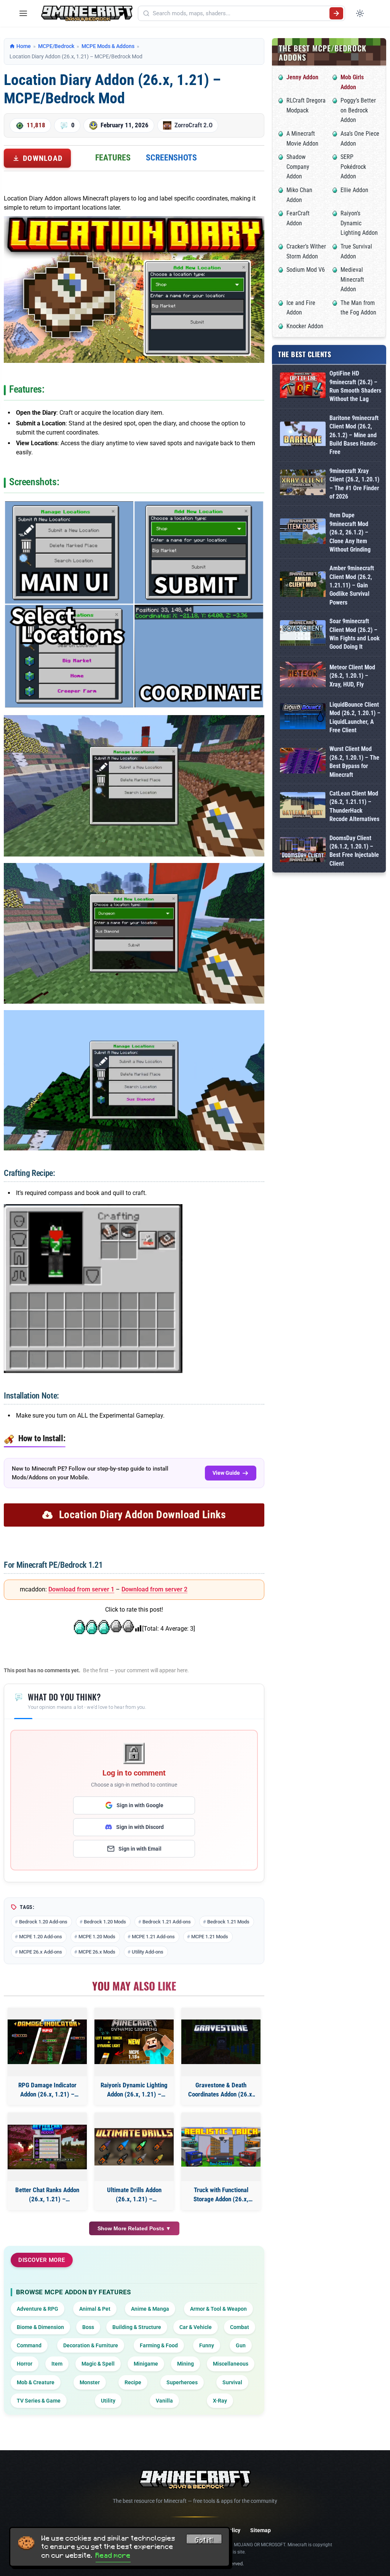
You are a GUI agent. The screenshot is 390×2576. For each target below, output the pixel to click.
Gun (241, 2345)
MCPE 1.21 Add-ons (153, 1937)
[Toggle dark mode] (360, 13)
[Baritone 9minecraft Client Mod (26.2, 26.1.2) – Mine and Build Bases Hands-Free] (303, 435)
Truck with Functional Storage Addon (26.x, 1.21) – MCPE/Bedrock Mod (221, 2195)
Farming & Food (159, 2345)
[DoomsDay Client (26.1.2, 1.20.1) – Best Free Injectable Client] (303, 851)
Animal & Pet (95, 2309)
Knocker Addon (305, 326)
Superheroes (182, 2382)
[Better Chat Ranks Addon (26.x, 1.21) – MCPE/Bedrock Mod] (47, 2147)
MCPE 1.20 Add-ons (41, 1937)
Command (29, 2345)
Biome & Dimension (40, 2327)
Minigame (146, 2364)
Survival (232, 2382)
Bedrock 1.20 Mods (105, 1922)
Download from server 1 (81, 1589)
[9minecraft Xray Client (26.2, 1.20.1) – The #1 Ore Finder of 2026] (303, 484)
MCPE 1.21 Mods (210, 1937)
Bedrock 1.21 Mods (228, 1922)
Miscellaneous (231, 2364)
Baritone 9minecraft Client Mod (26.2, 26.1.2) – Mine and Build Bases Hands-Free (354, 435)
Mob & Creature (36, 2382)
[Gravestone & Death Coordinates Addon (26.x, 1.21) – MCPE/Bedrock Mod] (221, 2042)
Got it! (204, 2540)
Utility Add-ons (148, 1952)
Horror (25, 2364)
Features (113, 158)
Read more (113, 2555)
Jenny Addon (302, 77)
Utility (108, 2401)
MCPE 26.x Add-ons (41, 1952)
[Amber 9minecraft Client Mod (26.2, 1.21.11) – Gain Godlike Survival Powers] (303, 586)
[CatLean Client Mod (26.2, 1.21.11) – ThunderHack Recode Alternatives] (303, 806)
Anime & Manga (150, 2309)
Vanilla (164, 2401)
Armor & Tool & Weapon (218, 2309)
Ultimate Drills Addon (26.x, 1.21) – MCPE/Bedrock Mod (134, 2195)
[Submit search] (336, 13)
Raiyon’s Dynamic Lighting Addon (359, 223)
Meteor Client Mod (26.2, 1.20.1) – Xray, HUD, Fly (352, 676)
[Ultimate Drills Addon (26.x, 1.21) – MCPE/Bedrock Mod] (134, 2147)
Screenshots (171, 158)
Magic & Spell (98, 2364)
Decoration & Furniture (91, 2345)
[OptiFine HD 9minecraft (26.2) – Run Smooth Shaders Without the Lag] (303, 387)
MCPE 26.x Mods (97, 1952)
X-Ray (220, 2401)
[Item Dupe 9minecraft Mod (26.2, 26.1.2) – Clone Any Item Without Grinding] (303, 533)
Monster (90, 2382)
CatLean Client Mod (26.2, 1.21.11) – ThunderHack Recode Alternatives (354, 806)
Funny (207, 2345)
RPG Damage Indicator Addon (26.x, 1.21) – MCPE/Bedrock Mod (47, 2090)
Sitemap (261, 2530)
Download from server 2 (154, 1589)
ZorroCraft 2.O (193, 125)
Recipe (133, 2382)
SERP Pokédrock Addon (353, 167)
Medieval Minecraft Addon (352, 279)
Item (57, 2364)
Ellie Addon (354, 190)
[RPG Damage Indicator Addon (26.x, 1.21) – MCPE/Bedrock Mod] (47, 2042)
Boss (88, 2327)
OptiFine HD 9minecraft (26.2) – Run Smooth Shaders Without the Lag (355, 386)
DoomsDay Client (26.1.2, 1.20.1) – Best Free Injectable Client (354, 851)
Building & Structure (137, 2327)
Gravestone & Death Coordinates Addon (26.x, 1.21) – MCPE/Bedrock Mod (221, 2090)
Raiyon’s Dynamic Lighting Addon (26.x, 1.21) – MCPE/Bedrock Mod (134, 2090)
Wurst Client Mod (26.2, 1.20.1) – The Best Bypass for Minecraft (354, 762)
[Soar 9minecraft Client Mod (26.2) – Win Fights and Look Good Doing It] (303, 634)
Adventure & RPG (38, 2309)
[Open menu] (23, 13)
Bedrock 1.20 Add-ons (43, 1922)
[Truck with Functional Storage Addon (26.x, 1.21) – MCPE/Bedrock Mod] (221, 2147)
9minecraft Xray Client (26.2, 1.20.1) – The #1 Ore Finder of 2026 (354, 484)
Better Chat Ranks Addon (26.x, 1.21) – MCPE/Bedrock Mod (47, 2195)
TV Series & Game (39, 2401)
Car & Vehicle (196, 2327)
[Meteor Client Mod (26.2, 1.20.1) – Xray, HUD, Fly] (303, 676)
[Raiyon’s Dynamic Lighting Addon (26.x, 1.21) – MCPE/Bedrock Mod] (134, 2042)
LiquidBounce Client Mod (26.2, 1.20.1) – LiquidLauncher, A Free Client (355, 717)
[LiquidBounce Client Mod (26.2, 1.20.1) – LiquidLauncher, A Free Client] (303, 718)
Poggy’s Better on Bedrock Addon (358, 110)
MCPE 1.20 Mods (97, 1937)
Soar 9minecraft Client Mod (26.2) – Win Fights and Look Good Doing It (355, 634)
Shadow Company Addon (298, 167)
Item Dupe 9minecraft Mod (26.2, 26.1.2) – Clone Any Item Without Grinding (350, 532)
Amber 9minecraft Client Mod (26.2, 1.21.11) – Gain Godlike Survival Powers (352, 585)
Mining (185, 2364)
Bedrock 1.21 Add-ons (167, 1922)
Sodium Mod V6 (306, 270)
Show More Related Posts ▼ (134, 2228)
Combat (240, 2327)
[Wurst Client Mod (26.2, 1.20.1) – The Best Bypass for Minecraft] (303, 762)
